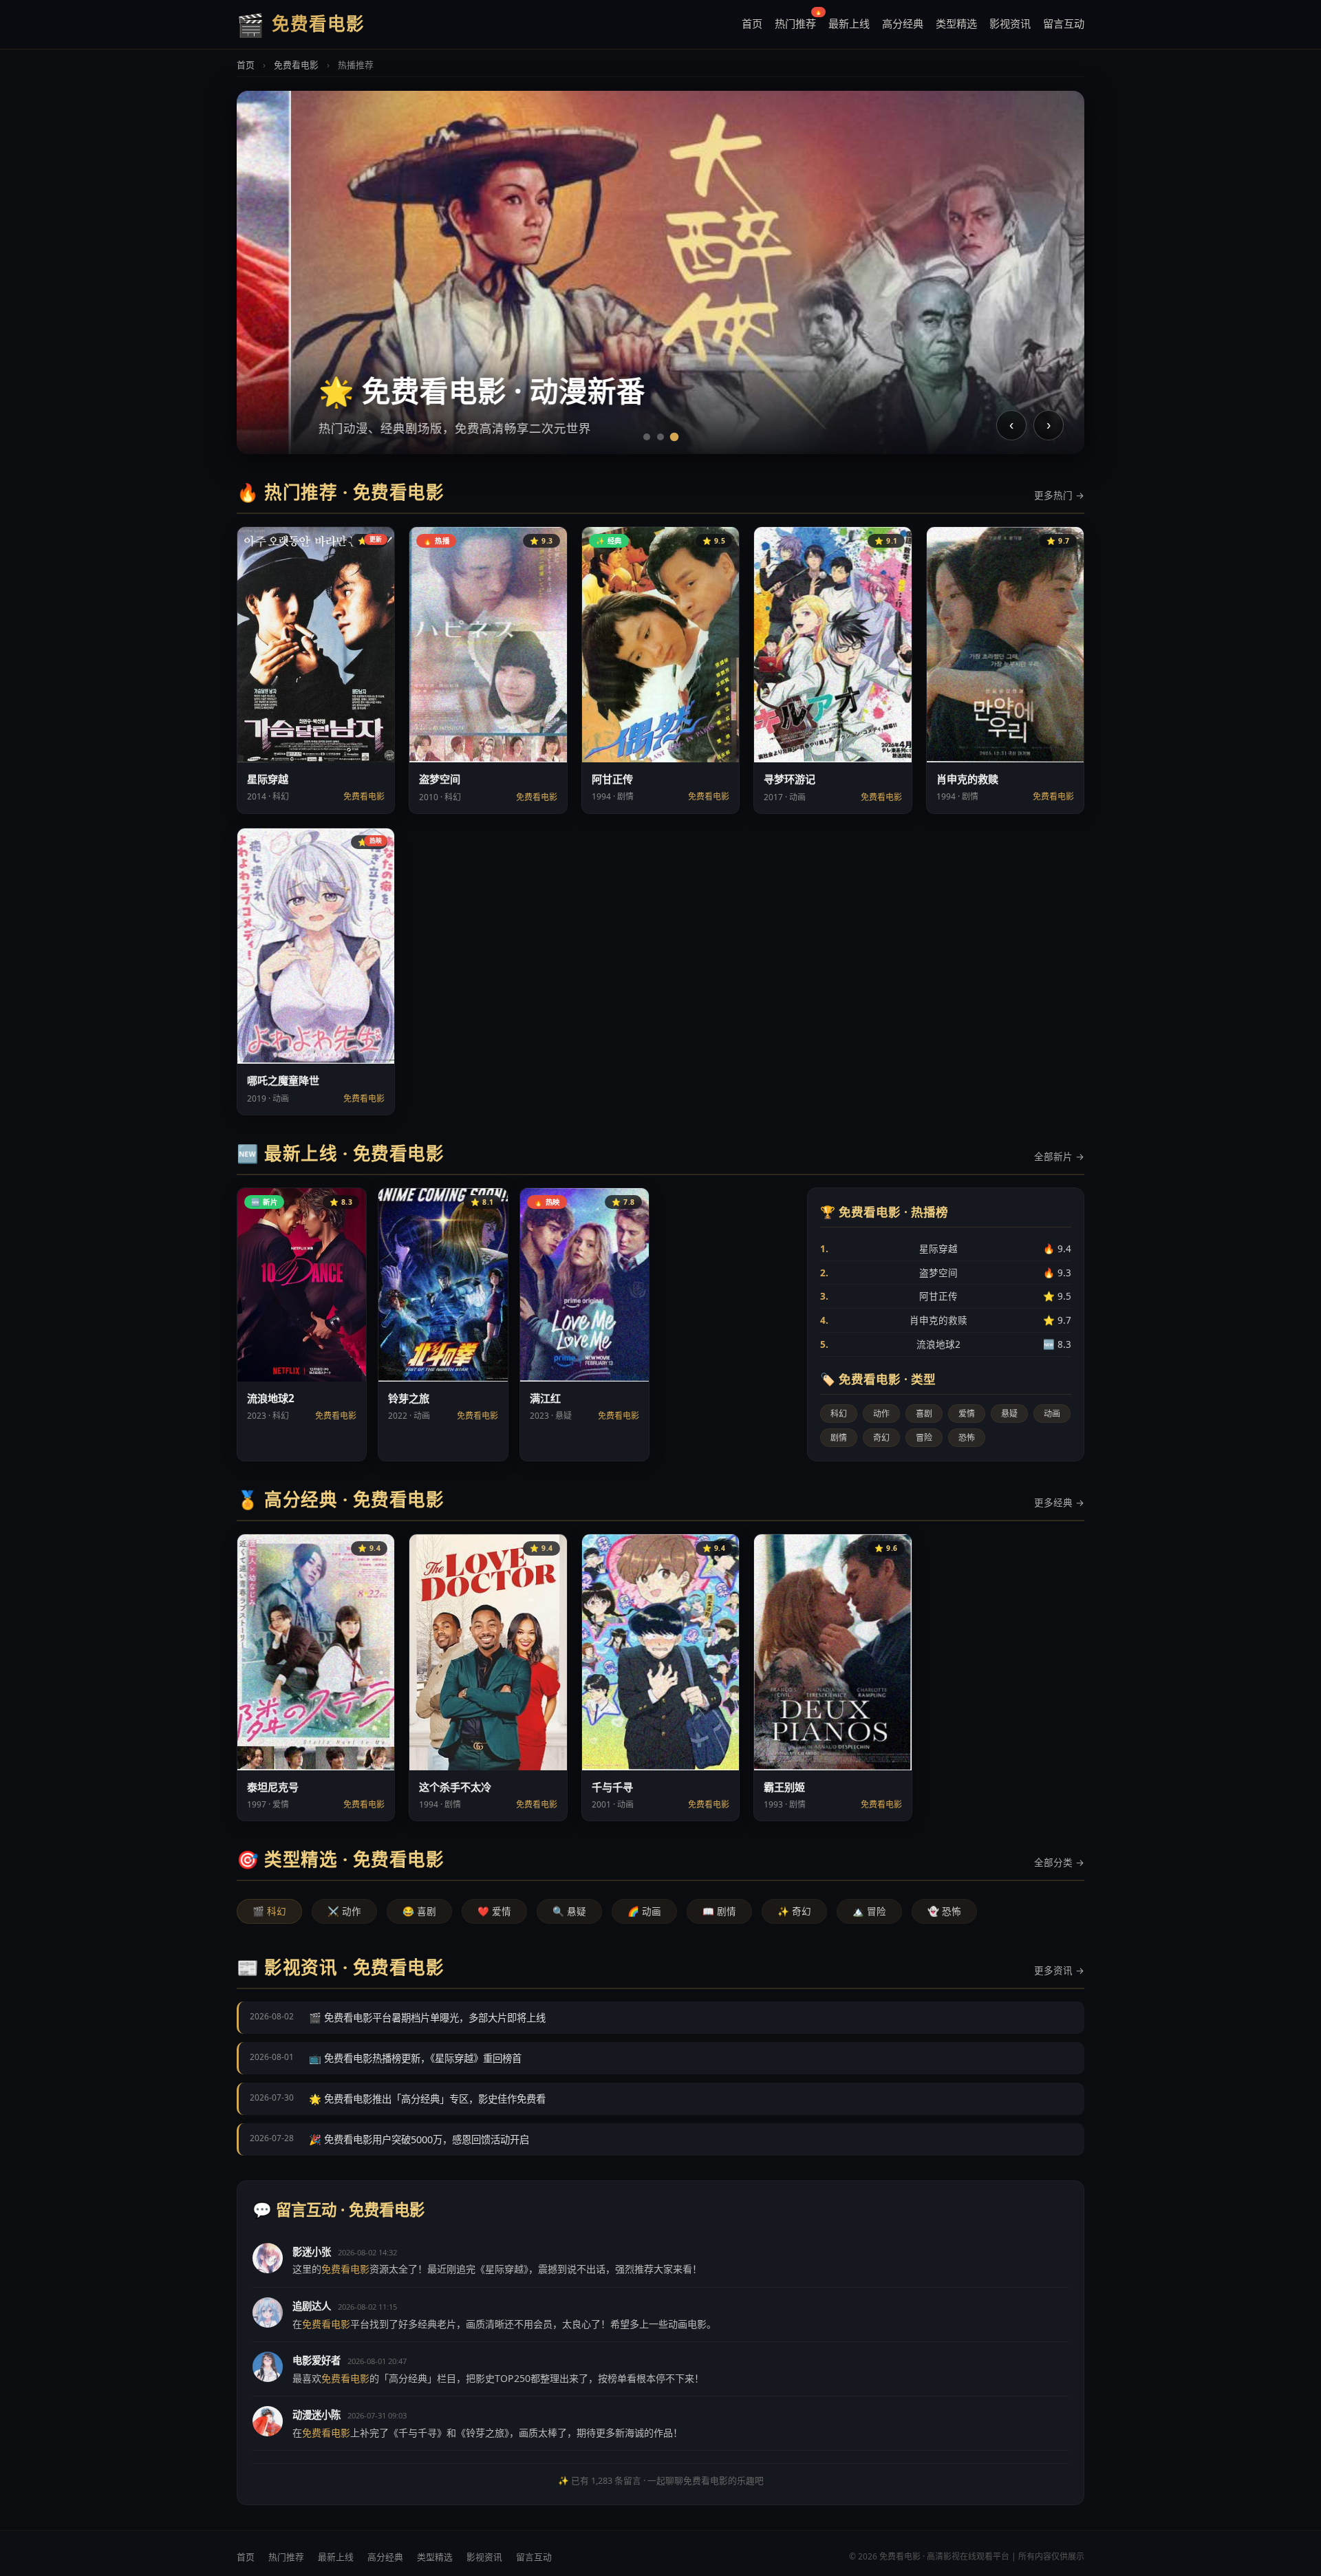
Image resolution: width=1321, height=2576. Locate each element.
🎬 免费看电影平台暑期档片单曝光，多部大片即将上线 (427, 2018)
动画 (1052, 1414)
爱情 (967, 1414)
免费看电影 (296, 65)
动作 (881, 1414)
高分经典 (903, 23)
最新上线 (849, 23)
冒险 (924, 1438)
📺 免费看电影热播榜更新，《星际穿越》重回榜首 (415, 2058)
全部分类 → (1059, 1862)
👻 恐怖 (944, 1911)
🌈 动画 (644, 1911)
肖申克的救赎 (946, 1320)
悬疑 (1009, 1414)
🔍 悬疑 (569, 1911)
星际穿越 (946, 1248)
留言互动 (1064, 23)
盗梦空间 (946, 1273)
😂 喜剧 (419, 1911)
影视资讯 (1010, 23)
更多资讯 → (1059, 1970)
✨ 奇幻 (794, 1911)
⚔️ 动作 (344, 1911)
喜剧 (924, 1414)
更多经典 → (1059, 1502)
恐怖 (967, 1438)
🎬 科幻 (269, 1911)
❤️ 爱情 (494, 1911)
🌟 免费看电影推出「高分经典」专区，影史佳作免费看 (427, 2099)
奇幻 (881, 1438)
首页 (752, 23)
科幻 (839, 1414)
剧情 (839, 1438)
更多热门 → (1059, 495)
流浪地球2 (946, 1344)
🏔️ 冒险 (869, 1911)
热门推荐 (795, 21)
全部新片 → (1059, 1156)
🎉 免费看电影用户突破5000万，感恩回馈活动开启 (419, 2139)
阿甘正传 (946, 1296)
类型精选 (956, 23)
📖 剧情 (719, 1911)
